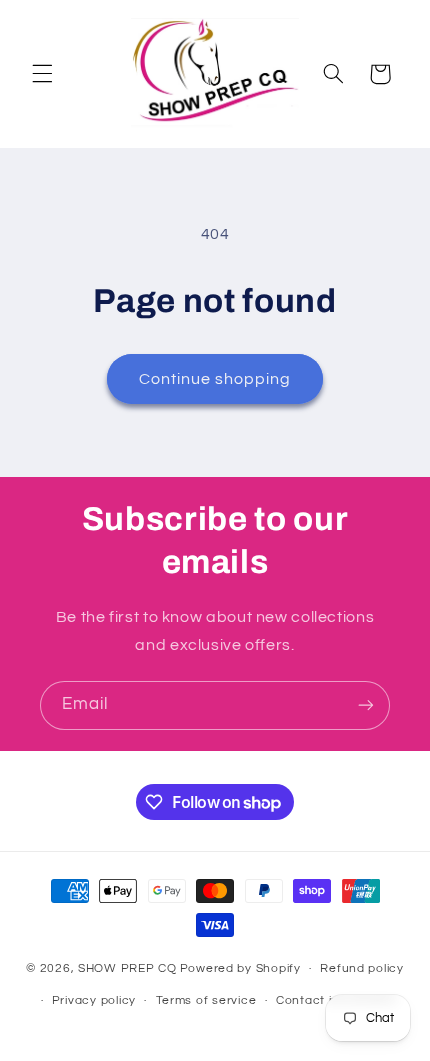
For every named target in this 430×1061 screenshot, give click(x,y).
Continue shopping (215, 379)
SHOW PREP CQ (127, 968)
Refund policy (362, 968)
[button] (42, 74)
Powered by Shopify (240, 968)
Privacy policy (94, 1000)
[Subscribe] (366, 705)
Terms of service (206, 1000)
